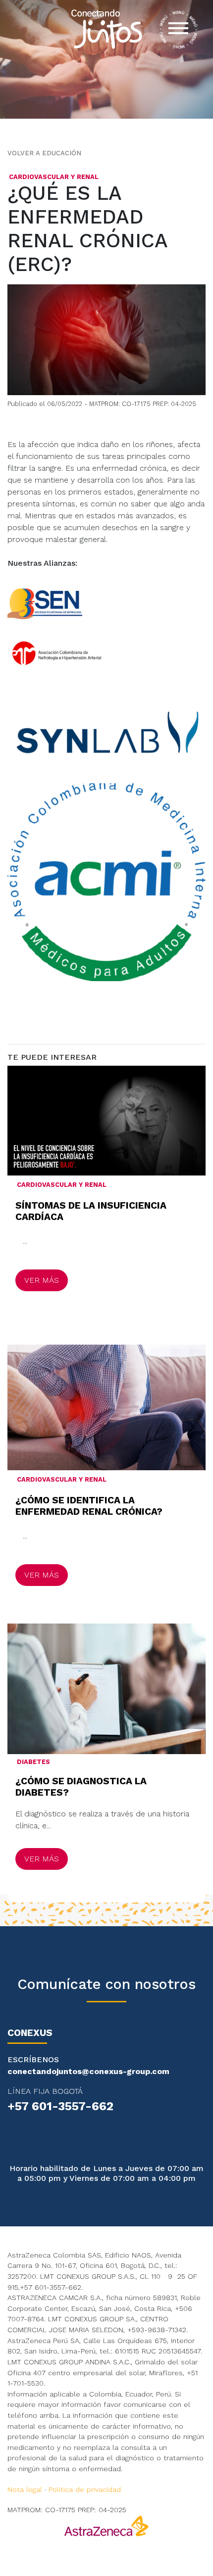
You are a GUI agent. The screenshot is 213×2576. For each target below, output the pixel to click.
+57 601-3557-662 (60, 2106)
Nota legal (25, 2489)
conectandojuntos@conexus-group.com (88, 2071)
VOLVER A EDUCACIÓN (44, 153)
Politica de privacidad (85, 2489)
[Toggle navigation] (178, 30)
